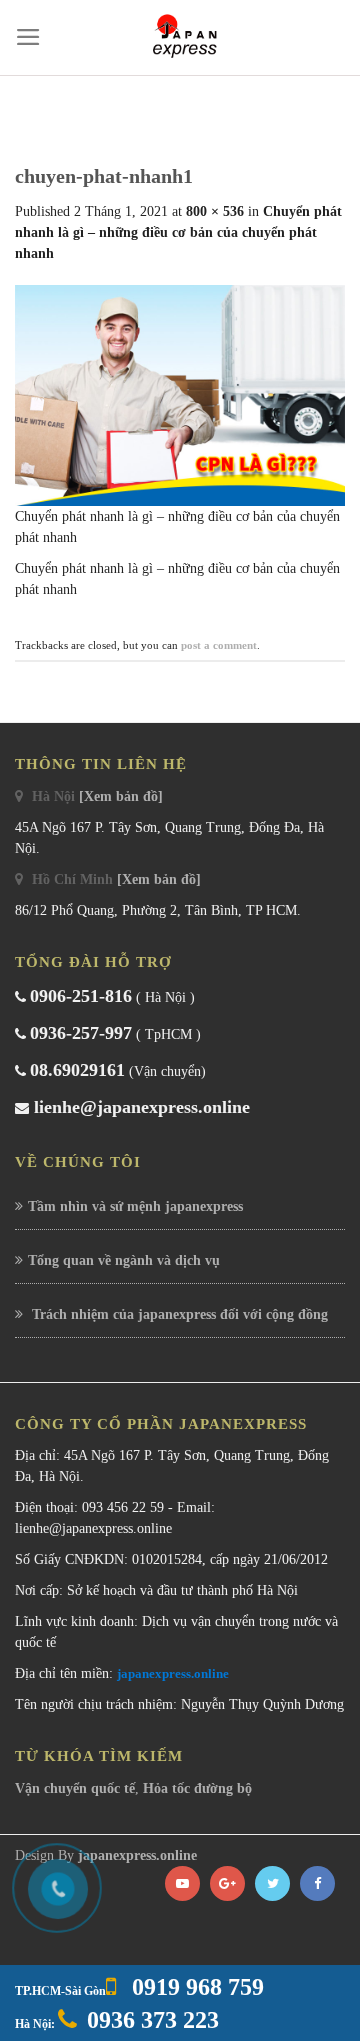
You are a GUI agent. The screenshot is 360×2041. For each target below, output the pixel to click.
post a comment (219, 645)
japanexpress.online (173, 1673)
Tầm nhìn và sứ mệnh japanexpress (135, 1206)
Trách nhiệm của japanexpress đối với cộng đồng (178, 1314)
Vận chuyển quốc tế (75, 1788)
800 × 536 (215, 211)
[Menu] (28, 37)
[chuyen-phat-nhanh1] (180, 394)
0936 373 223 (153, 2020)
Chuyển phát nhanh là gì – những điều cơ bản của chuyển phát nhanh (178, 232)
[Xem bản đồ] (121, 796)
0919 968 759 (195, 1987)
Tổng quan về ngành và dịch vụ (124, 1260)
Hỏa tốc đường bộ (197, 1788)
